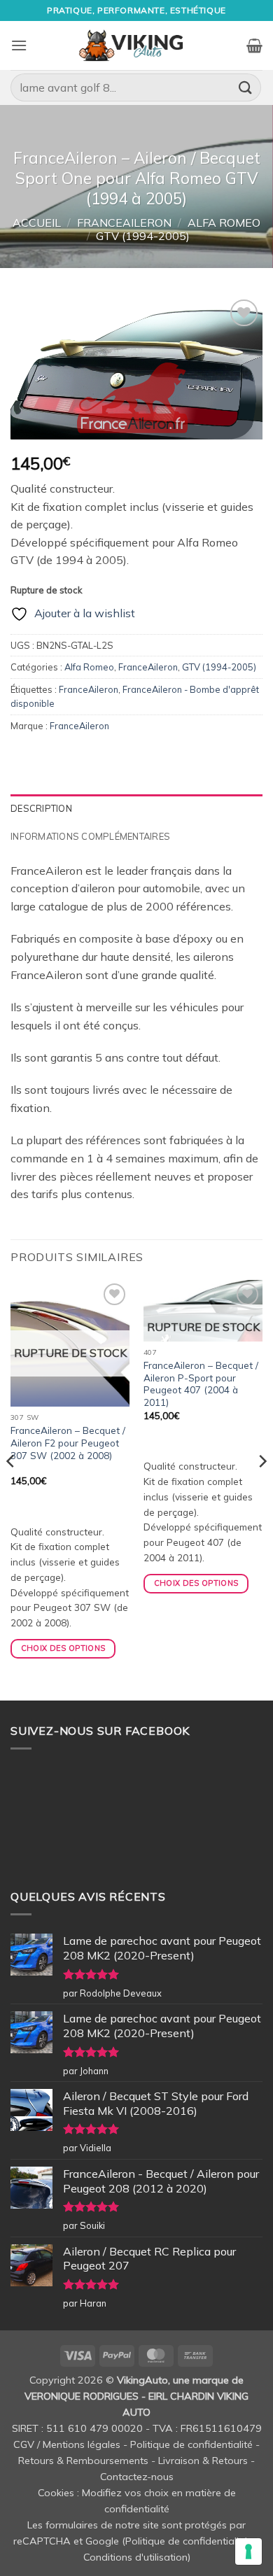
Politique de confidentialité (191, 2444)
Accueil (37, 223)
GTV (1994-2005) (143, 236)
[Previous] (11, 1489)
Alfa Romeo (224, 223)
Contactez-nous (137, 2477)
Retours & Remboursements (83, 2461)
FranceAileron (124, 223)
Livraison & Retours (203, 2461)
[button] (19, 45)
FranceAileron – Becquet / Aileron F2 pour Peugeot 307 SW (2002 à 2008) (68, 1442)
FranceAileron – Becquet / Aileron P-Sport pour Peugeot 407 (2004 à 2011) (201, 1384)
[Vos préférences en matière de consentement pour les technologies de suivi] (248, 2552)
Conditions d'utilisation (135, 2557)
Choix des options (63, 1648)
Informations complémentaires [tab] (90, 836)
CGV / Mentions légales (67, 2444)
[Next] (262, 1489)
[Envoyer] (246, 87)
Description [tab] (41, 808)
